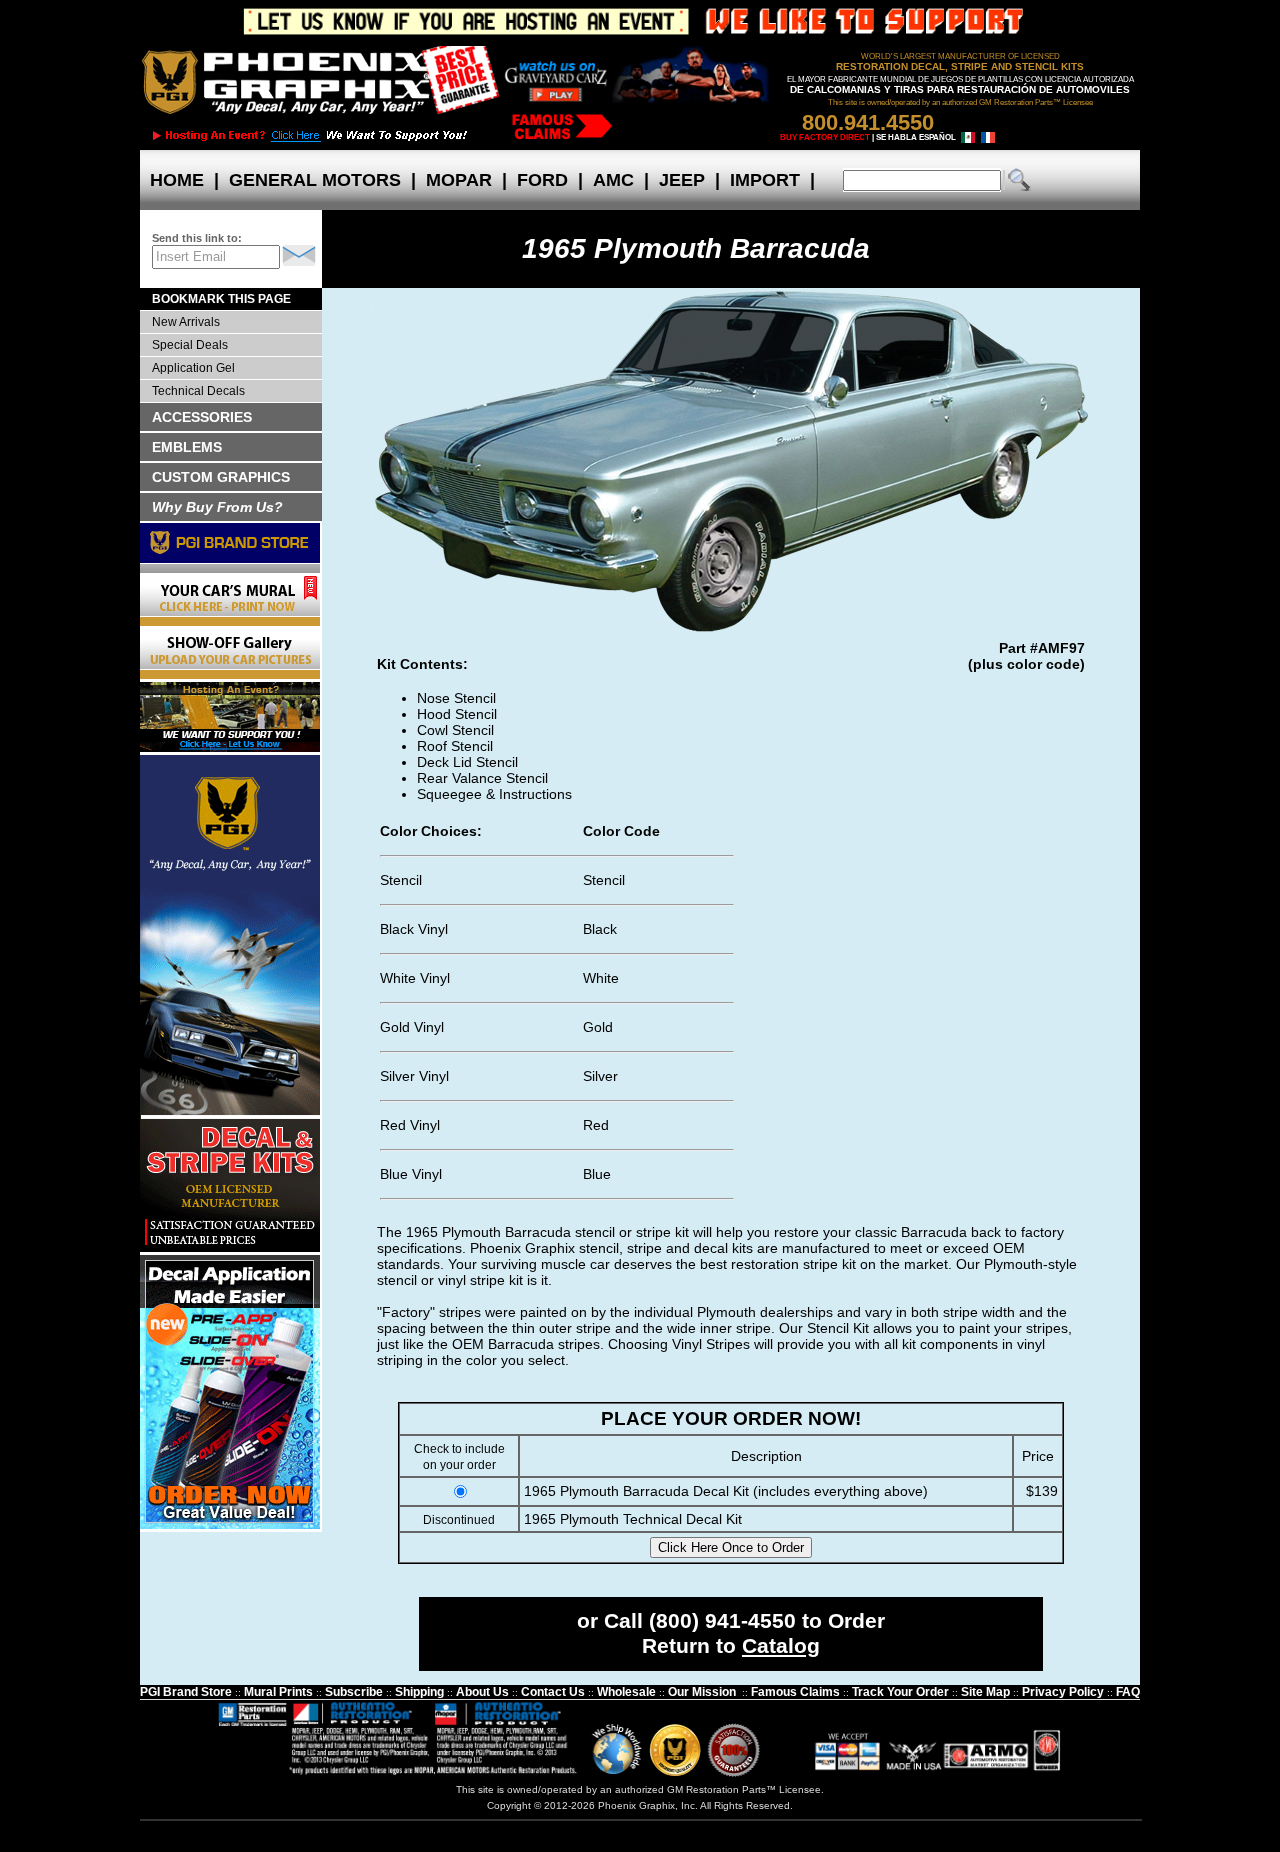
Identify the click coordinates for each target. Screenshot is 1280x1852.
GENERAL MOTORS (315, 180)
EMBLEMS (187, 447)
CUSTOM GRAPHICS (221, 477)
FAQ (1128, 1692)
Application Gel (193, 368)
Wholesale (626, 1692)
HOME (177, 180)
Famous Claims (795, 1692)
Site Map (985, 1692)
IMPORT (765, 180)
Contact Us (553, 1692)
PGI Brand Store (186, 1692)
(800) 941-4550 (722, 1621)
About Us (482, 1692)
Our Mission (702, 1692)
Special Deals (190, 345)
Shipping (419, 1692)
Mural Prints (278, 1692)
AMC (613, 180)
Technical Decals (198, 391)
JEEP (682, 180)
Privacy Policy (1063, 1692)
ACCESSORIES (202, 417)
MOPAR (459, 180)
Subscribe (354, 1692)
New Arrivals (186, 322)
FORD (542, 180)
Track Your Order (900, 1692)
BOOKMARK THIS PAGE (221, 299)
